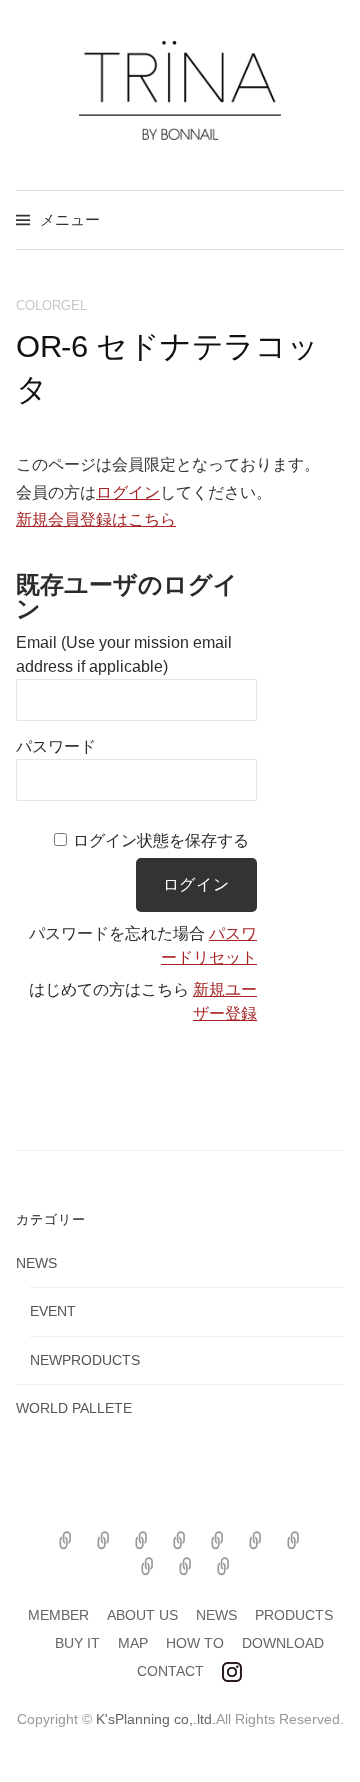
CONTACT (170, 1671)
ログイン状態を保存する (161, 840)
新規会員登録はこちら (96, 519)
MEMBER (58, 1615)
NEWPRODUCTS (85, 1360)
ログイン (128, 492)
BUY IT (77, 1643)
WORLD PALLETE (74, 1408)
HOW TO (195, 1643)
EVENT (53, 1311)
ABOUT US (142, 1615)
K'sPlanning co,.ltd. (156, 1719)
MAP (133, 1643)
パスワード (56, 746)
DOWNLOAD (283, 1643)
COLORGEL (51, 305)
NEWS (36, 1263)
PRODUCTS (294, 1615)
